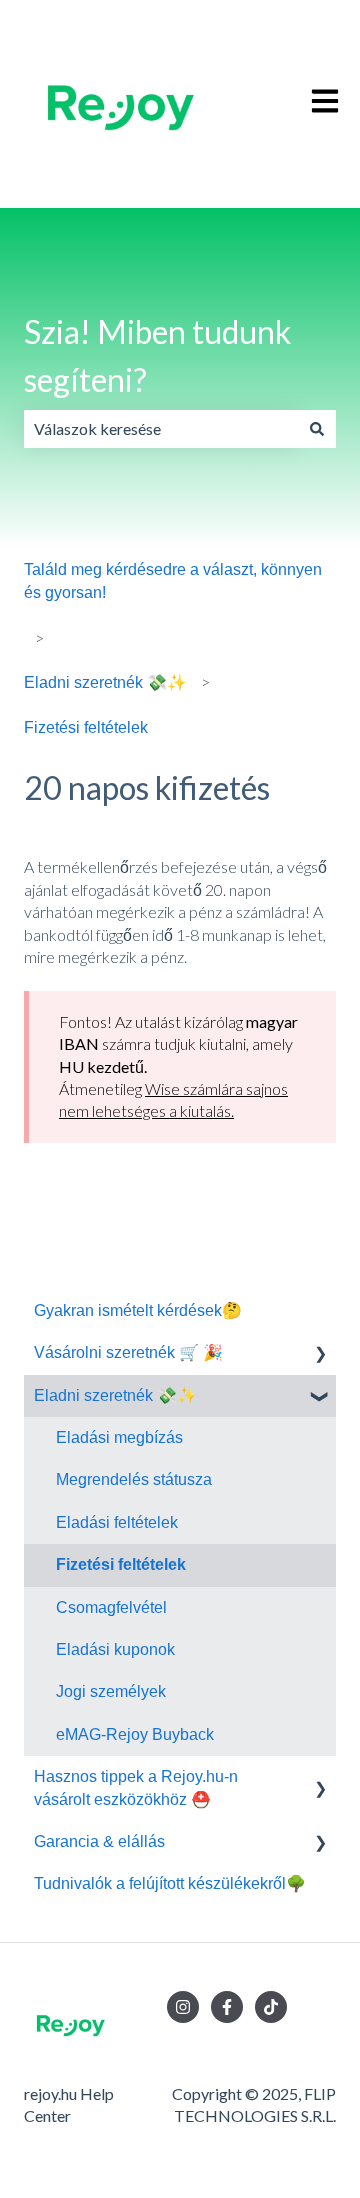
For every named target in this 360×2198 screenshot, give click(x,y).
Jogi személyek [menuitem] (111, 1691)
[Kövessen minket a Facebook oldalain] (227, 2007)
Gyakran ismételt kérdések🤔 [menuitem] (138, 1310)
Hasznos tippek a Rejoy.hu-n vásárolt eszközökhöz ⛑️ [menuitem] (136, 1787)
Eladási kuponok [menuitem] (115, 1649)
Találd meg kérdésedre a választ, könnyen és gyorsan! (173, 580)
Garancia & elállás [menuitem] (99, 1841)
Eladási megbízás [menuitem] (119, 1437)
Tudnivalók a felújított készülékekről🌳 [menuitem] (170, 1883)
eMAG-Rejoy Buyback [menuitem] (135, 1734)
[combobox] (161, 429)
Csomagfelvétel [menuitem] (111, 1607)
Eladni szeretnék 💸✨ (105, 682)
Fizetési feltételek (86, 727)
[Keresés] (317, 429)
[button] (320, 1354)
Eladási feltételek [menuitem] (117, 1522)
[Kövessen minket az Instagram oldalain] (183, 2007)
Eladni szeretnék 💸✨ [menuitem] (115, 1395)
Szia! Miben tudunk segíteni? (157, 355)
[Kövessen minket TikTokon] (271, 2007)
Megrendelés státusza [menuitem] (134, 1479)
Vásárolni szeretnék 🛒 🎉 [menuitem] (128, 1352)
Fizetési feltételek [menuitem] (121, 1564)
